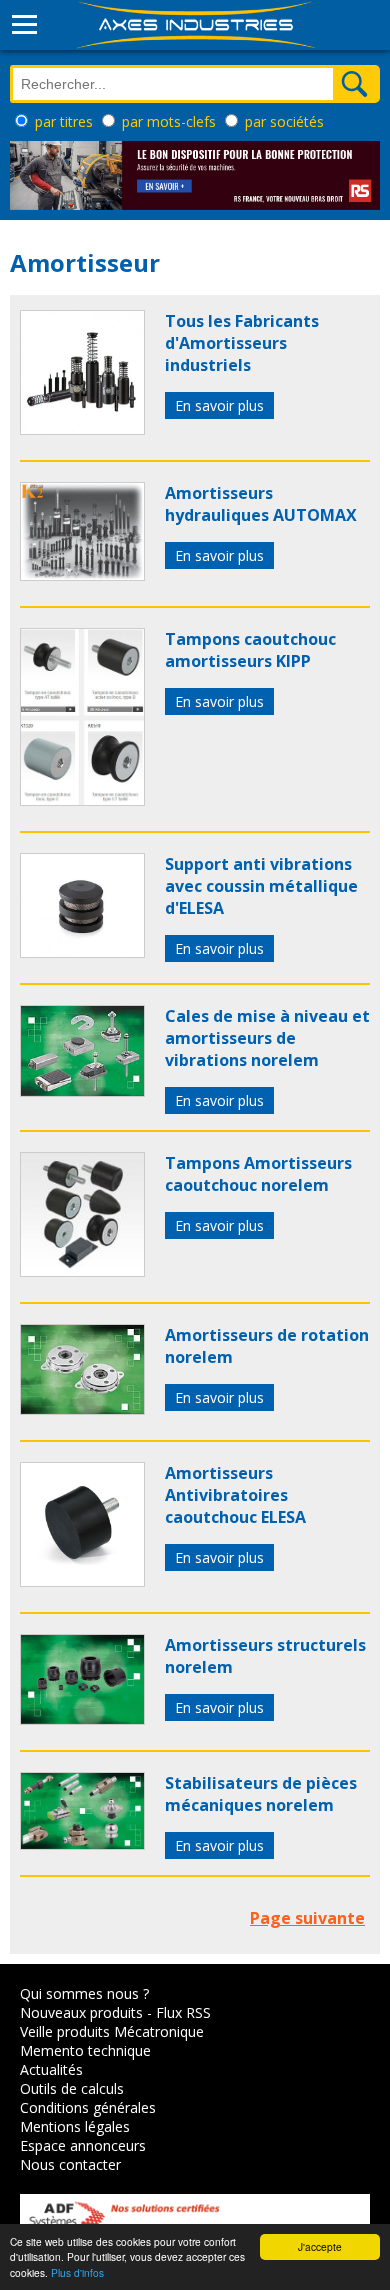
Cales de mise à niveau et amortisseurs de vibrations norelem (267, 1038)
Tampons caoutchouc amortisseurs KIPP (250, 650)
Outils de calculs (72, 2088)
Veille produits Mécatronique (112, 2031)
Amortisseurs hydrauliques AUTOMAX (261, 504)
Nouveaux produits (81, 2012)
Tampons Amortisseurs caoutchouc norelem (258, 1174)
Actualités (51, 2069)
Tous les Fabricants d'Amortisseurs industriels (242, 343)
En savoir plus (219, 405)
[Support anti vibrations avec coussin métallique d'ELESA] (82, 952)
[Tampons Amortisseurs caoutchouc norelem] (82, 1271)
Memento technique (85, 2050)
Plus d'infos (77, 2272)
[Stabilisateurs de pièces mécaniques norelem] (82, 1844)
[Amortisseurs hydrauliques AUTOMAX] (82, 575)
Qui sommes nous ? (84, 1993)
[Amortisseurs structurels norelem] (82, 1719)
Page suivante (307, 1918)
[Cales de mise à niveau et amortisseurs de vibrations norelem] (82, 1091)
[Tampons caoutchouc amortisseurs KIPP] (82, 800)
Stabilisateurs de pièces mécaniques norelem (261, 1794)
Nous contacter (70, 2164)
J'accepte (320, 2246)
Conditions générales (88, 2107)
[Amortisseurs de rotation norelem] (82, 1409)
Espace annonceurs (83, 2145)
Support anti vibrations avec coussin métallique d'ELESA (261, 886)
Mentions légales (75, 2126)
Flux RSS (183, 2012)
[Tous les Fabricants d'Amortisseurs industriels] (82, 429)
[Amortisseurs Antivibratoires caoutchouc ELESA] (82, 1581)
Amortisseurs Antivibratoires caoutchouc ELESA (235, 1495)
